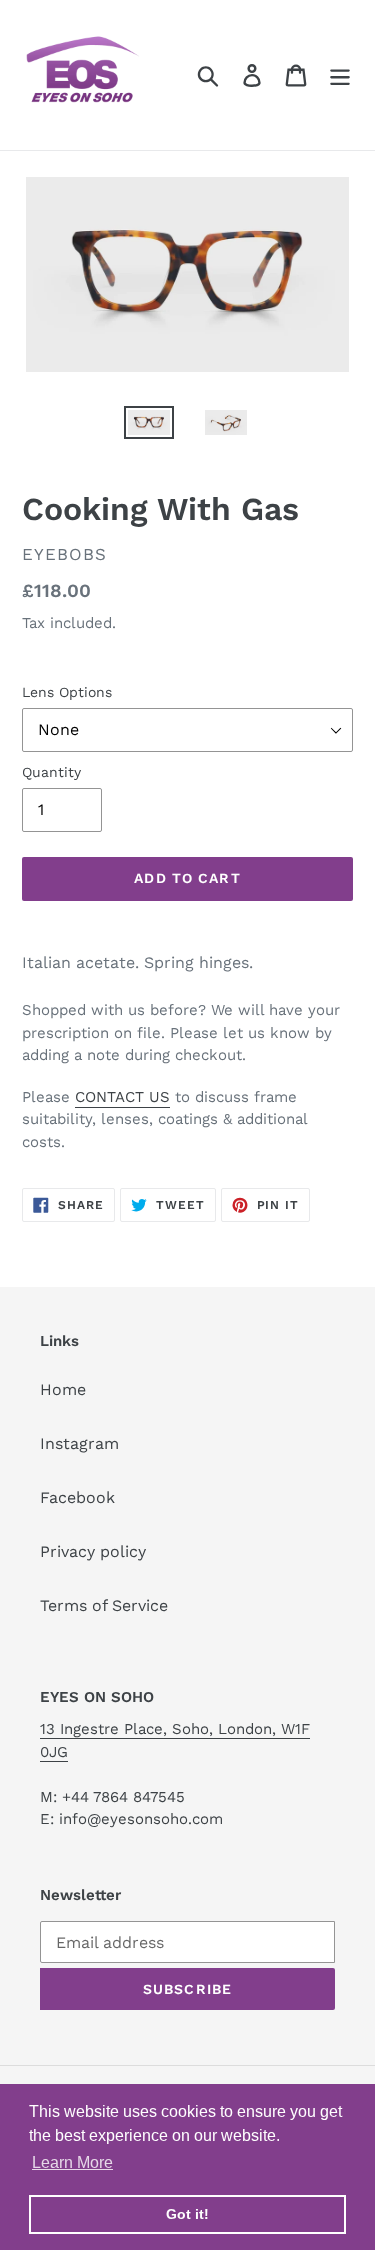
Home (63, 1389)
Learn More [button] (72, 2162)
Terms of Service (104, 1605)
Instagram (79, 1443)
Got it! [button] (187, 2214)
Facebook (77, 1497)
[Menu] (340, 75)
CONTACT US (122, 1097)
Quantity (51, 772)
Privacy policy (93, 1551)
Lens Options (67, 692)
